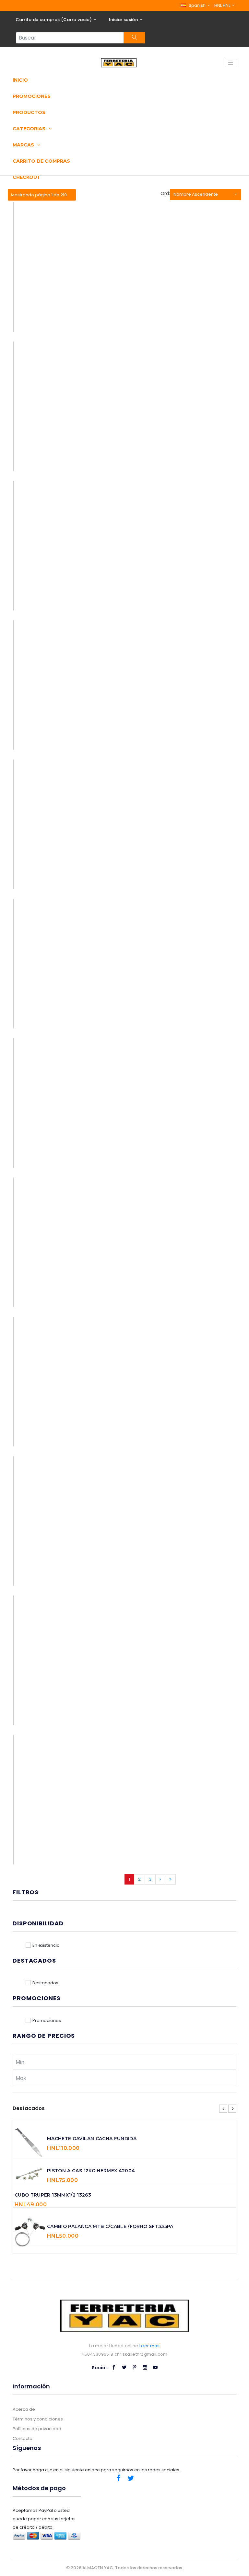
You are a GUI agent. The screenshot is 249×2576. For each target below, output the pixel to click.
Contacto (23, 2438)
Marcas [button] (24, 145)
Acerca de (24, 2409)
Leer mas (150, 2346)
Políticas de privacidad (37, 2429)
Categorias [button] (30, 129)
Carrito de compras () (54, 20)
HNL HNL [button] (223, 5)
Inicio (20, 80)
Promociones (32, 96)
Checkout (27, 177)
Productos (29, 112)
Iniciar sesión (124, 20)
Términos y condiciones (38, 2419)
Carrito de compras (41, 161)
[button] (195, 5)
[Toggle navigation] (231, 63)
